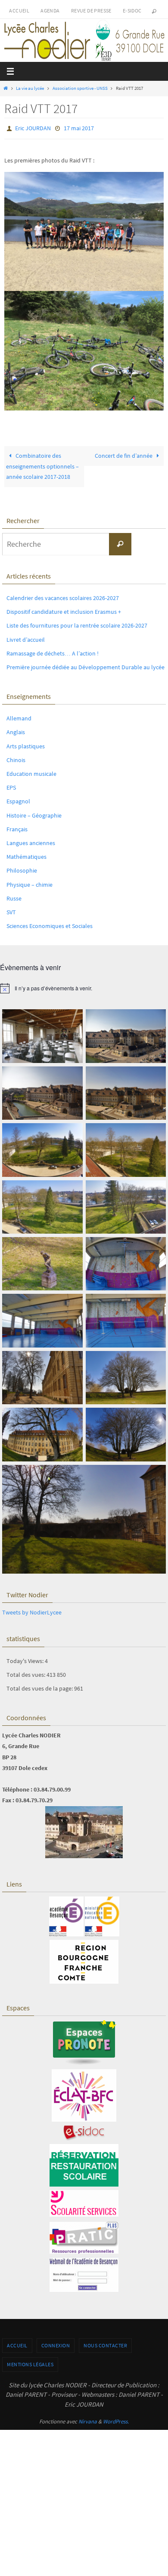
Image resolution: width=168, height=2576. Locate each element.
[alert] (84, 986)
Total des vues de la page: (40, 1686)
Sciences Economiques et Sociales (50, 924)
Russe (14, 896)
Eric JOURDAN (33, 128)
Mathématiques (26, 855)
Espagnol (18, 799)
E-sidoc (132, 11)
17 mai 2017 (79, 128)
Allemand (19, 717)
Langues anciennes (31, 841)
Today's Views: (26, 1659)
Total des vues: (26, 1672)
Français (17, 827)
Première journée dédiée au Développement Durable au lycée (86, 665)
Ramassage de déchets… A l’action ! (53, 651)
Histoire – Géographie (34, 813)
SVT (11, 910)
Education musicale (31, 772)
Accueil (19, 11)
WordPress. (116, 2420)
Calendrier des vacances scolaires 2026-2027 (63, 596)
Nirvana (88, 2420)
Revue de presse (91, 11)
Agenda (50, 11)
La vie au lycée (30, 88)
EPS (11, 786)
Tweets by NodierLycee (32, 1611)
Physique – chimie (30, 882)
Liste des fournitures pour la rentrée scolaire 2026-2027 (77, 624)
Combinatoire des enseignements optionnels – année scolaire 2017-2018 (42, 465)
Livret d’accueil (26, 637)
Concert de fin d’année (124, 454)
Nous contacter (105, 2344)
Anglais (16, 730)
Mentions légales (30, 2362)
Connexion (56, 2344)
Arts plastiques (26, 744)
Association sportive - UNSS (80, 88)
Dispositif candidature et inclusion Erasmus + (64, 610)
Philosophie (22, 869)
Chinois (16, 758)
